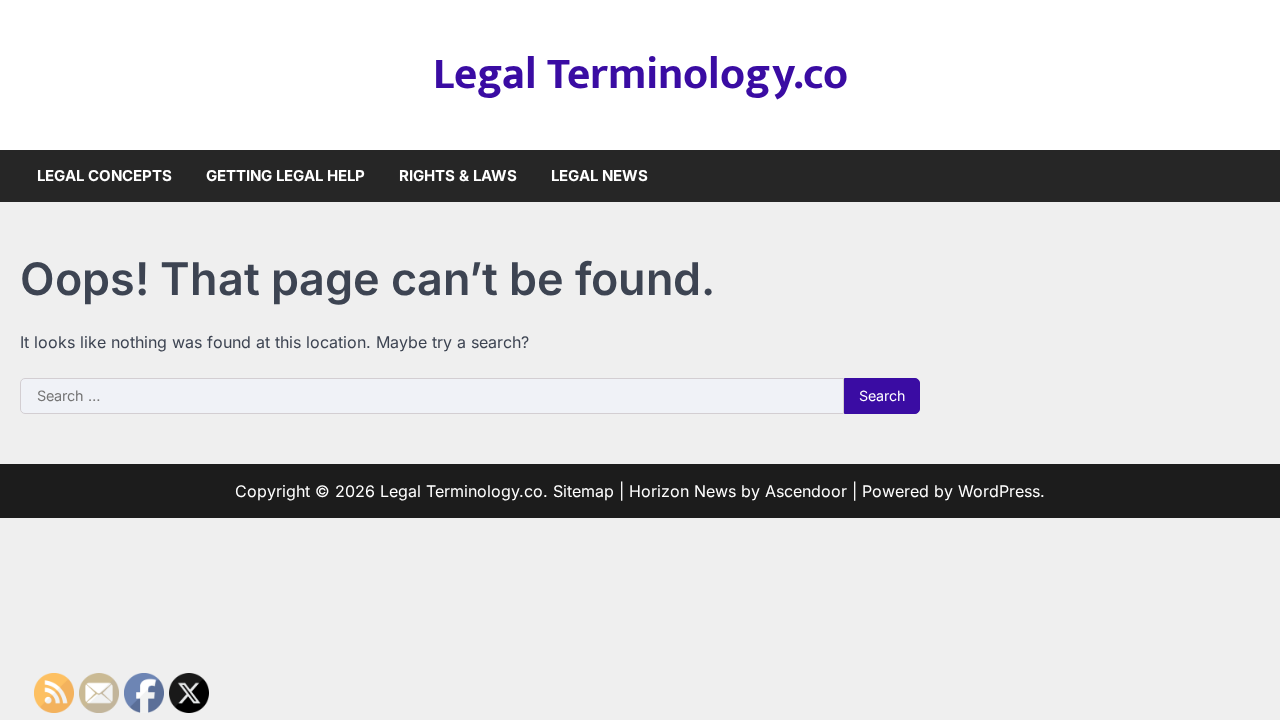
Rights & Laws (458, 175)
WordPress (999, 491)
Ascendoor (806, 491)
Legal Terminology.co (640, 74)
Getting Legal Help (285, 175)
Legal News (599, 175)
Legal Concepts (104, 175)
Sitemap (583, 491)
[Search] (1245, 176)
